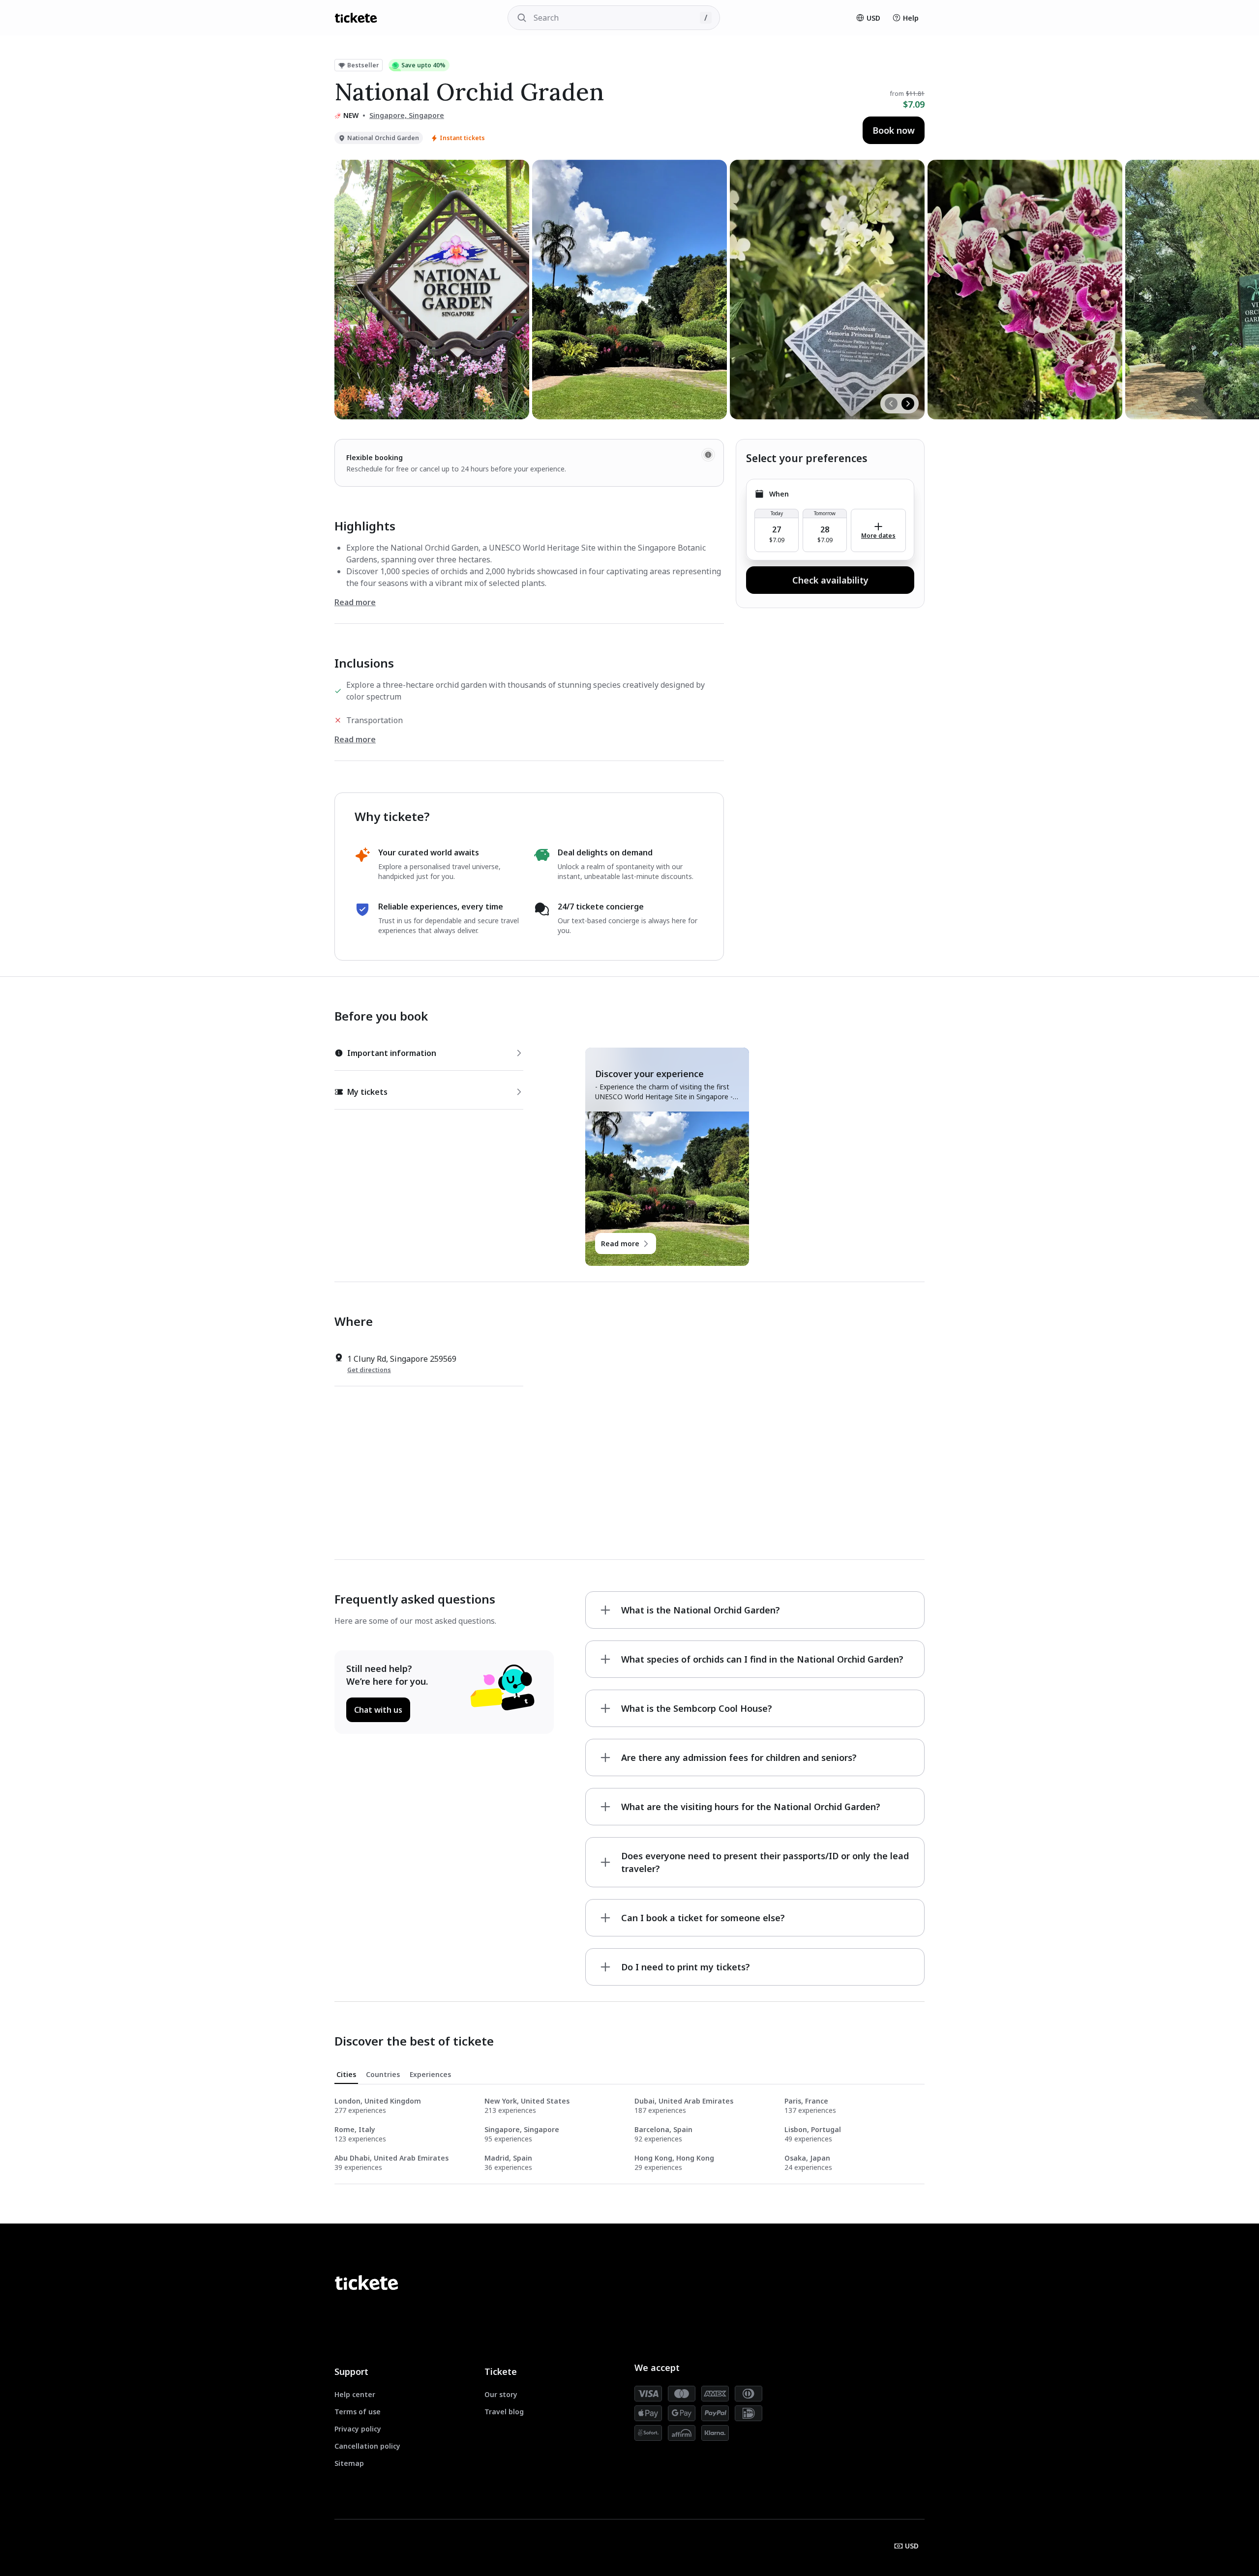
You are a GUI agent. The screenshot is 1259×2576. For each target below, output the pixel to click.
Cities (346, 2074)
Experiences (430, 2074)
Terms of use (358, 2412)
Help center (355, 2394)
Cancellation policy (367, 2446)
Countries (383, 2074)
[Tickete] (356, 18)
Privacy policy (358, 2429)
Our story (501, 2394)
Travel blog (504, 2412)
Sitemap (349, 2463)
